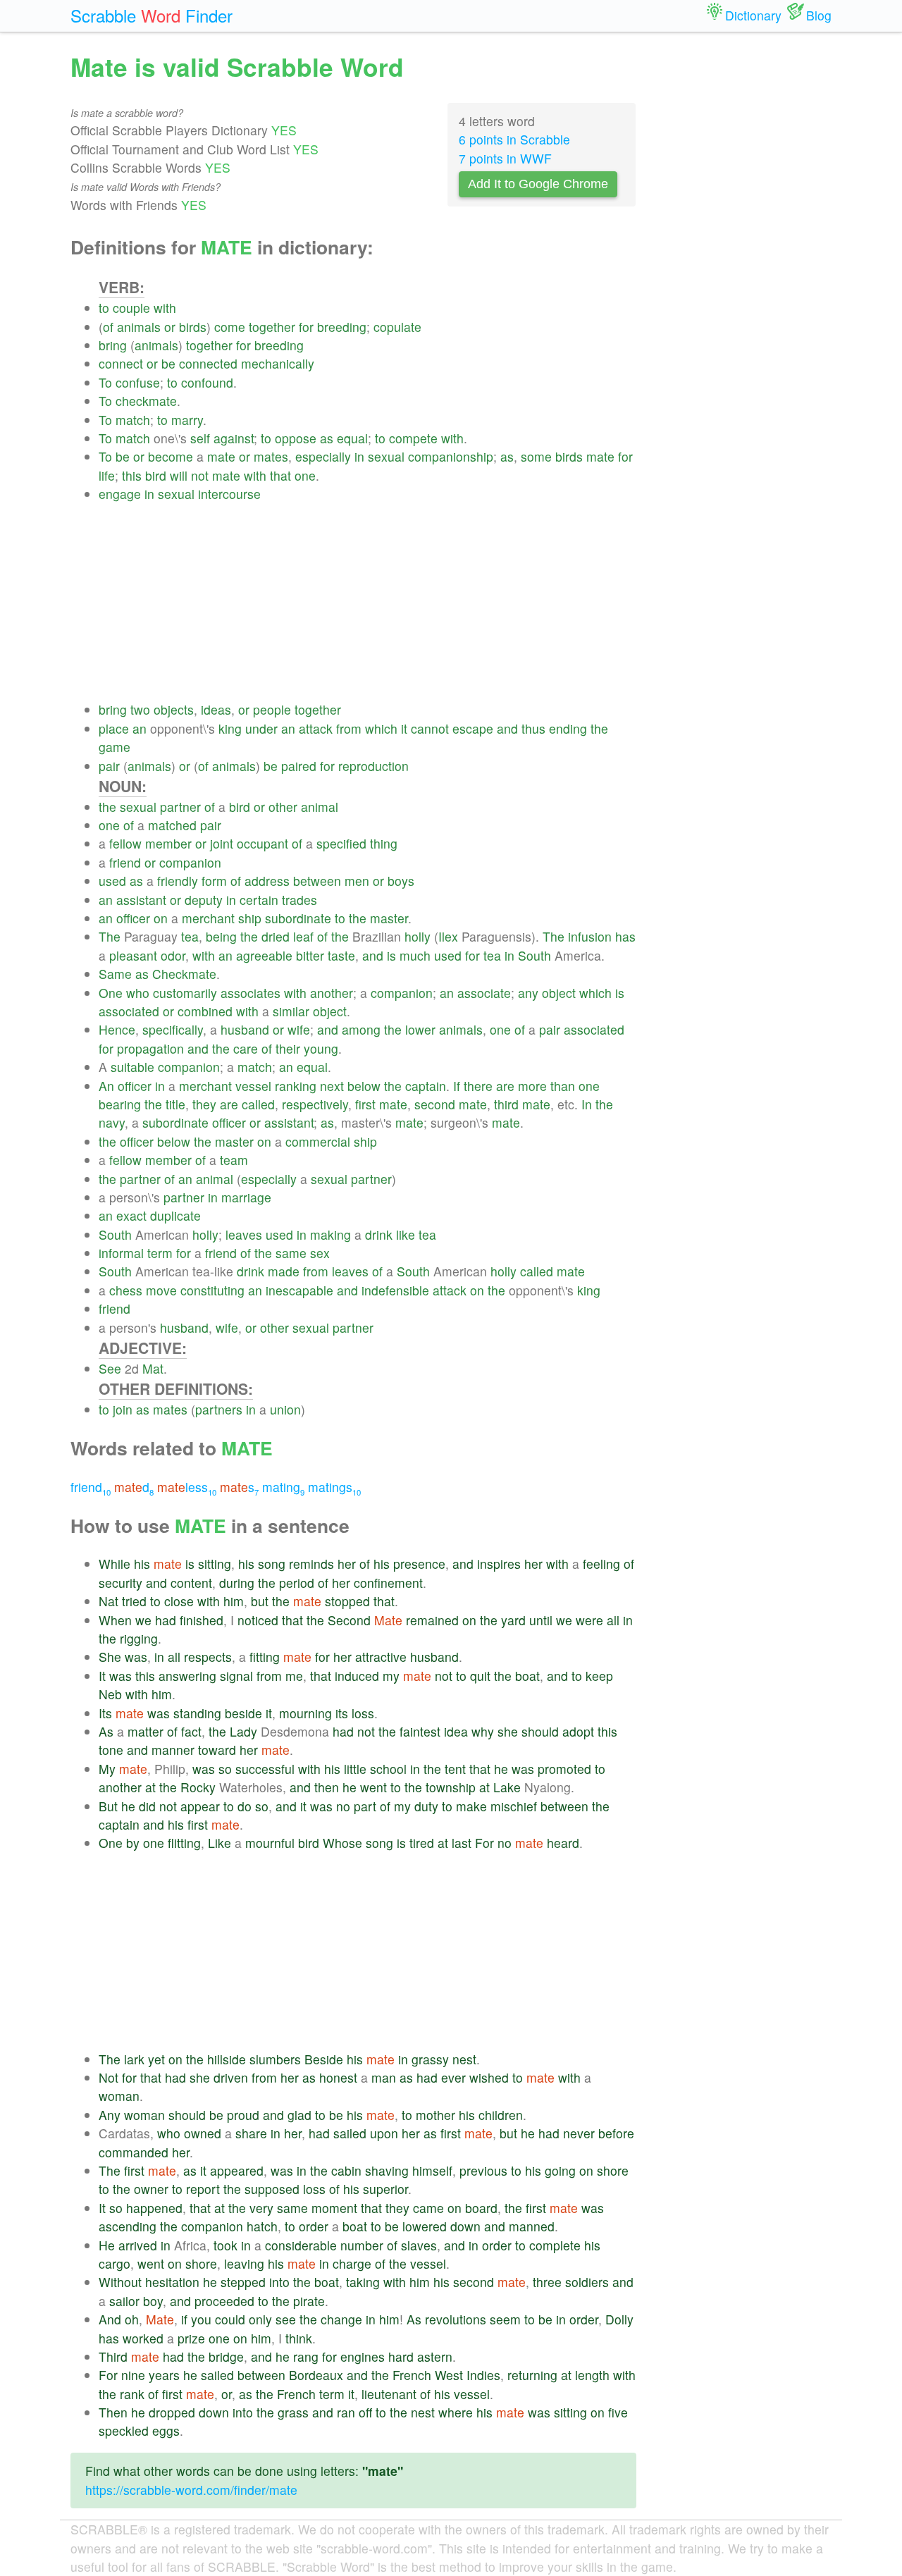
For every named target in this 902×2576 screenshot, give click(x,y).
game (115, 747)
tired (422, 1843)
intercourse (229, 494)
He (107, 2245)
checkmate (146, 401)
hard (401, 2356)
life (107, 475)
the (599, 728)
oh (132, 2319)
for (306, 327)
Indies (483, 2375)
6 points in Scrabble (514, 139)
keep (599, 1676)
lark (134, 2059)
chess (126, 1290)
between (317, 881)
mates (271, 456)
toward (217, 1750)
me (294, 1676)
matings (334, 1487)
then (327, 1787)
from (349, 728)
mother (435, 2115)
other (283, 807)
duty (426, 1806)
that (280, 475)
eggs (166, 2430)
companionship (451, 456)
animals (139, 327)
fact (191, 1731)
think (299, 2338)
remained (432, 1620)
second (435, 1104)
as (327, 438)
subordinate (298, 918)
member (168, 843)
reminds (311, 1564)
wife (299, 1029)
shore (613, 2170)
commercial (318, 1141)
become (171, 456)
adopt (578, 1731)
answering (187, 1676)
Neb (110, 1694)
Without (120, 2282)
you (201, 2319)
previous (483, 2170)
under (261, 728)
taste (341, 955)
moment (334, 2208)
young (321, 1048)
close (179, 1601)
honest (338, 2077)
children (501, 2115)
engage (120, 494)
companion (190, 862)
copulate (397, 327)
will (179, 475)
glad (299, 2115)
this (132, 475)
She (110, 1657)
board (481, 2208)
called (258, 1104)
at (150, 1787)
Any (110, 2115)
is (391, 955)
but (260, 1601)
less (187, 1487)
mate (221, 456)
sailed (350, 2133)
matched (172, 825)
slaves (419, 2245)
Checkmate (184, 974)
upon (384, 2133)
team (234, 1160)
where (456, 2412)
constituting (212, 1290)
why (483, 1731)
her (347, 1564)
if (184, 2319)
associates (251, 993)
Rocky (198, 1787)
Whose (342, 1843)
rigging (139, 1638)
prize (191, 2338)
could (230, 2319)
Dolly (619, 2319)
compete (413, 438)
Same (115, 974)
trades (299, 900)
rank (132, 2394)
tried (134, 1601)
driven (231, 2077)
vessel (253, 1086)
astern (435, 2356)
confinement (388, 1583)
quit (480, 1676)
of (108, 327)
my (391, 1676)
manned (532, 2226)
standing (197, 1713)
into (279, 2282)
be (168, 363)
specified (341, 843)
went (373, 1787)
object (559, 993)
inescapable (299, 1290)
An (106, 1086)
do (245, 1806)
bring (113, 345)
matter (146, 1731)
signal (236, 1676)
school (388, 1769)
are (505, 1086)
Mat (153, 1368)
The (110, 936)
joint (222, 843)
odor (173, 955)
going (560, 2170)
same (291, 1253)
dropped (172, 2412)
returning (532, 2375)
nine (133, 2375)
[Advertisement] (367, 602)
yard (513, 1620)
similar (291, 1011)
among (361, 1029)
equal (352, 438)
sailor (124, 2301)
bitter (310, 955)
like (406, 1234)
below (364, 1086)
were (589, 1620)
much (415, 955)
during (237, 1583)
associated (129, 1011)
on (161, 918)
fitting (265, 1657)
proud (243, 2115)
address (267, 881)
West (449, 2375)
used (112, 881)
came (428, 2208)
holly (418, 936)
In (587, 1104)
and (507, 728)
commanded (134, 2152)
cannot (430, 728)
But (108, 1806)
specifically (173, 1029)
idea (456, 1731)
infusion (590, 936)
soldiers (587, 2282)
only (260, 2319)
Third (113, 2356)
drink (379, 1234)
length (592, 2375)
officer (133, 918)
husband (245, 1029)
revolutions (456, 2319)
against (234, 438)
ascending (128, 2226)
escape (473, 728)
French (412, 2375)
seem (505, 2319)
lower (420, 1029)
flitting (184, 1843)
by (133, 1843)
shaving (387, 2170)
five (618, 2412)
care (246, 1048)
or (170, 327)
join (123, 1409)
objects (174, 709)
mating (283, 1487)
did (147, 1806)
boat (527, 1676)
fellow (125, 843)
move (161, 1290)
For (484, 1843)
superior (385, 2189)
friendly (178, 881)
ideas (216, 709)
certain (259, 900)
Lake (507, 1787)
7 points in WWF (505, 158)
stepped (243, 2282)
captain (426, 1086)
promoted (564, 1769)
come (230, 327)
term (160, 1253)
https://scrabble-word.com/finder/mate (191, 2490)
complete (555, 2245)
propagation (150, 1048)
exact (131, 1215)
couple (131, 308)
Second (349, 1620)
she (508, 1731)
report (203, 2189)
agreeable (264, 955)
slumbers (275, 2059)
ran (346, 2412)
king (230, 728)
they (204, 1104)
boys (401, 881)
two (140, 709)
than (563, 1086)
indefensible (395, 1290)
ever (453, 2077)
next (332, 1086)
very (261, 2208)
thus (533, 728)
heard (563, 1843)
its (342, 1713)
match (133, 420)
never (579, 2133)
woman (119, 2096)
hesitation (172, 2282)
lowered (425, 2226)
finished (202, 1620)
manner (173, 1750)
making (330, 1234)
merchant (208, 918)
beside (243, 1713)
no (343, 1806)
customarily (185, 993)
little (355, 1769)
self (200, 438)
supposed (272, 2189)
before (616, 2133)
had (166, 1620)
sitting (215, 1564)
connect (121, 363)
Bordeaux (316, 2375)
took (225, 2245)
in (359, 456)
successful (265, 1769)
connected (208, 363)
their (288, 1048)
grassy (430, 2059)
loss (363, 1713)
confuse (138, 382)
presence (419, 1564)
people (272, 709)
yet (156, 2059)
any (528, 993)
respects (208, 1657)
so (225, 1769)
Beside (324, 2059)
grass (293, 2412)
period (297, 1583)
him (234, 1601)
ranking (296, 1086)
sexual (386, 456)
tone (111, 1750)
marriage (246, 1197)
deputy (204, 900)
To (105, 382)
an (140, 728)
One (111, 993)
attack (316, 728)
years (164, 2375)
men (357, 881)
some (536, 456)
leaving (244, 2263)
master (389, 918)
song (272, 1564)
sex (320, 1253)
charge (352, 2263)
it (404, 728)
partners (219, 1409)
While (115, 1564)
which (381, 728)
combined (205, 1011)
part (365, 1806)
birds (193, 327)
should (540, 1731)
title (175, 1104)
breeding (342, 327)
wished (489, 2077)
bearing (120, 1104)
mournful (270, 1843)
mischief (514, 1806)
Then (113, 2412)
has (625, 936)
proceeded (224, 2301)
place (114, 728)
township (451, 1787)
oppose (296, 438)
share (251, 2133)
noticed (258, 1620)
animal (320, 807)
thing (384, 843)
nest (464, 2059)
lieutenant (389, 2394)
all (613, 1620)
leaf (303, 936)
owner (151, 2189)
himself (432, 2170)
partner (180, 807)
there (478, 1086)
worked (143, 2338)
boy (153, 2301)
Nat (109, 1601)
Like (220, 1843)
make (471, 1806)
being (221, 936)
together (272, 327)
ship (250, 918)
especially (323, 456)
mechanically (278, 363)
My (107, 1769)
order (314, 2226)
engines (363, 2356)
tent (455, 1769)
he (501, 1769)
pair (109, 766)
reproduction (373, 766)
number (362, 2245)
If (457, 1086)
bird (156, 475)
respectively (315, 1104)
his (142, 1564)
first (365, 1104)
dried (276, 936)
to (104, 308)
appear (200, 1806)
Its (105, 1713)
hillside (227, 2059)
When (115, 1620)
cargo (115, 2263)
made (284, 1271)
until (541, 1620)
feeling (601, 1564)
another (332, 993)
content (191, 1583)
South (535, 955)
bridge (226, 2356)
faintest (420, 1731)
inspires (499, 1564)
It (102, 1676)
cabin (346, 2170)
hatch (262, 2226)
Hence (117, 1029)
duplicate (175, 1215)
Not (109, 2077)
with (165, 308)
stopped (347, 1601)
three (547, 2282)
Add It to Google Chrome (538, 184)
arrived (138, 2245)
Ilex (448, 936)
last (462, 1843)
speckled (124, 2430)
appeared (237, 2170)
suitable (132, 1067)
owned (203, 2133)
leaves (244, 1234)
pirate (309, 2301)
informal (121, 1253)
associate (484, 993)
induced (357, 1676)
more (532, 1086)
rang (306, 2356)
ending (568, 728)
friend (125, 862)
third (506, 1104)
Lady (243, 1731)
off (365, 2412)
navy (112, 1122)
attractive (381, 1657)
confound (207, 382)
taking (363, 2282)
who (138, 993)
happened (154, 2208)
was (136, 1657)
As (106, 1731)
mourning (305, 1713)
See (110, 1368)
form (214, 881)
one (305, 475)
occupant (262, 843)
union (285, 1409)
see (286, 2319)
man (384, 2077)
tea (190, 936)
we (143, 1620)
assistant (141, 900)
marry (187, 420)
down (465, 2226)
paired (299, 766)
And (110, 2319)
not (200, 475)
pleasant (133, 955)
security (121, 1583)
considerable (301, 2245)
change (341, 2319)
